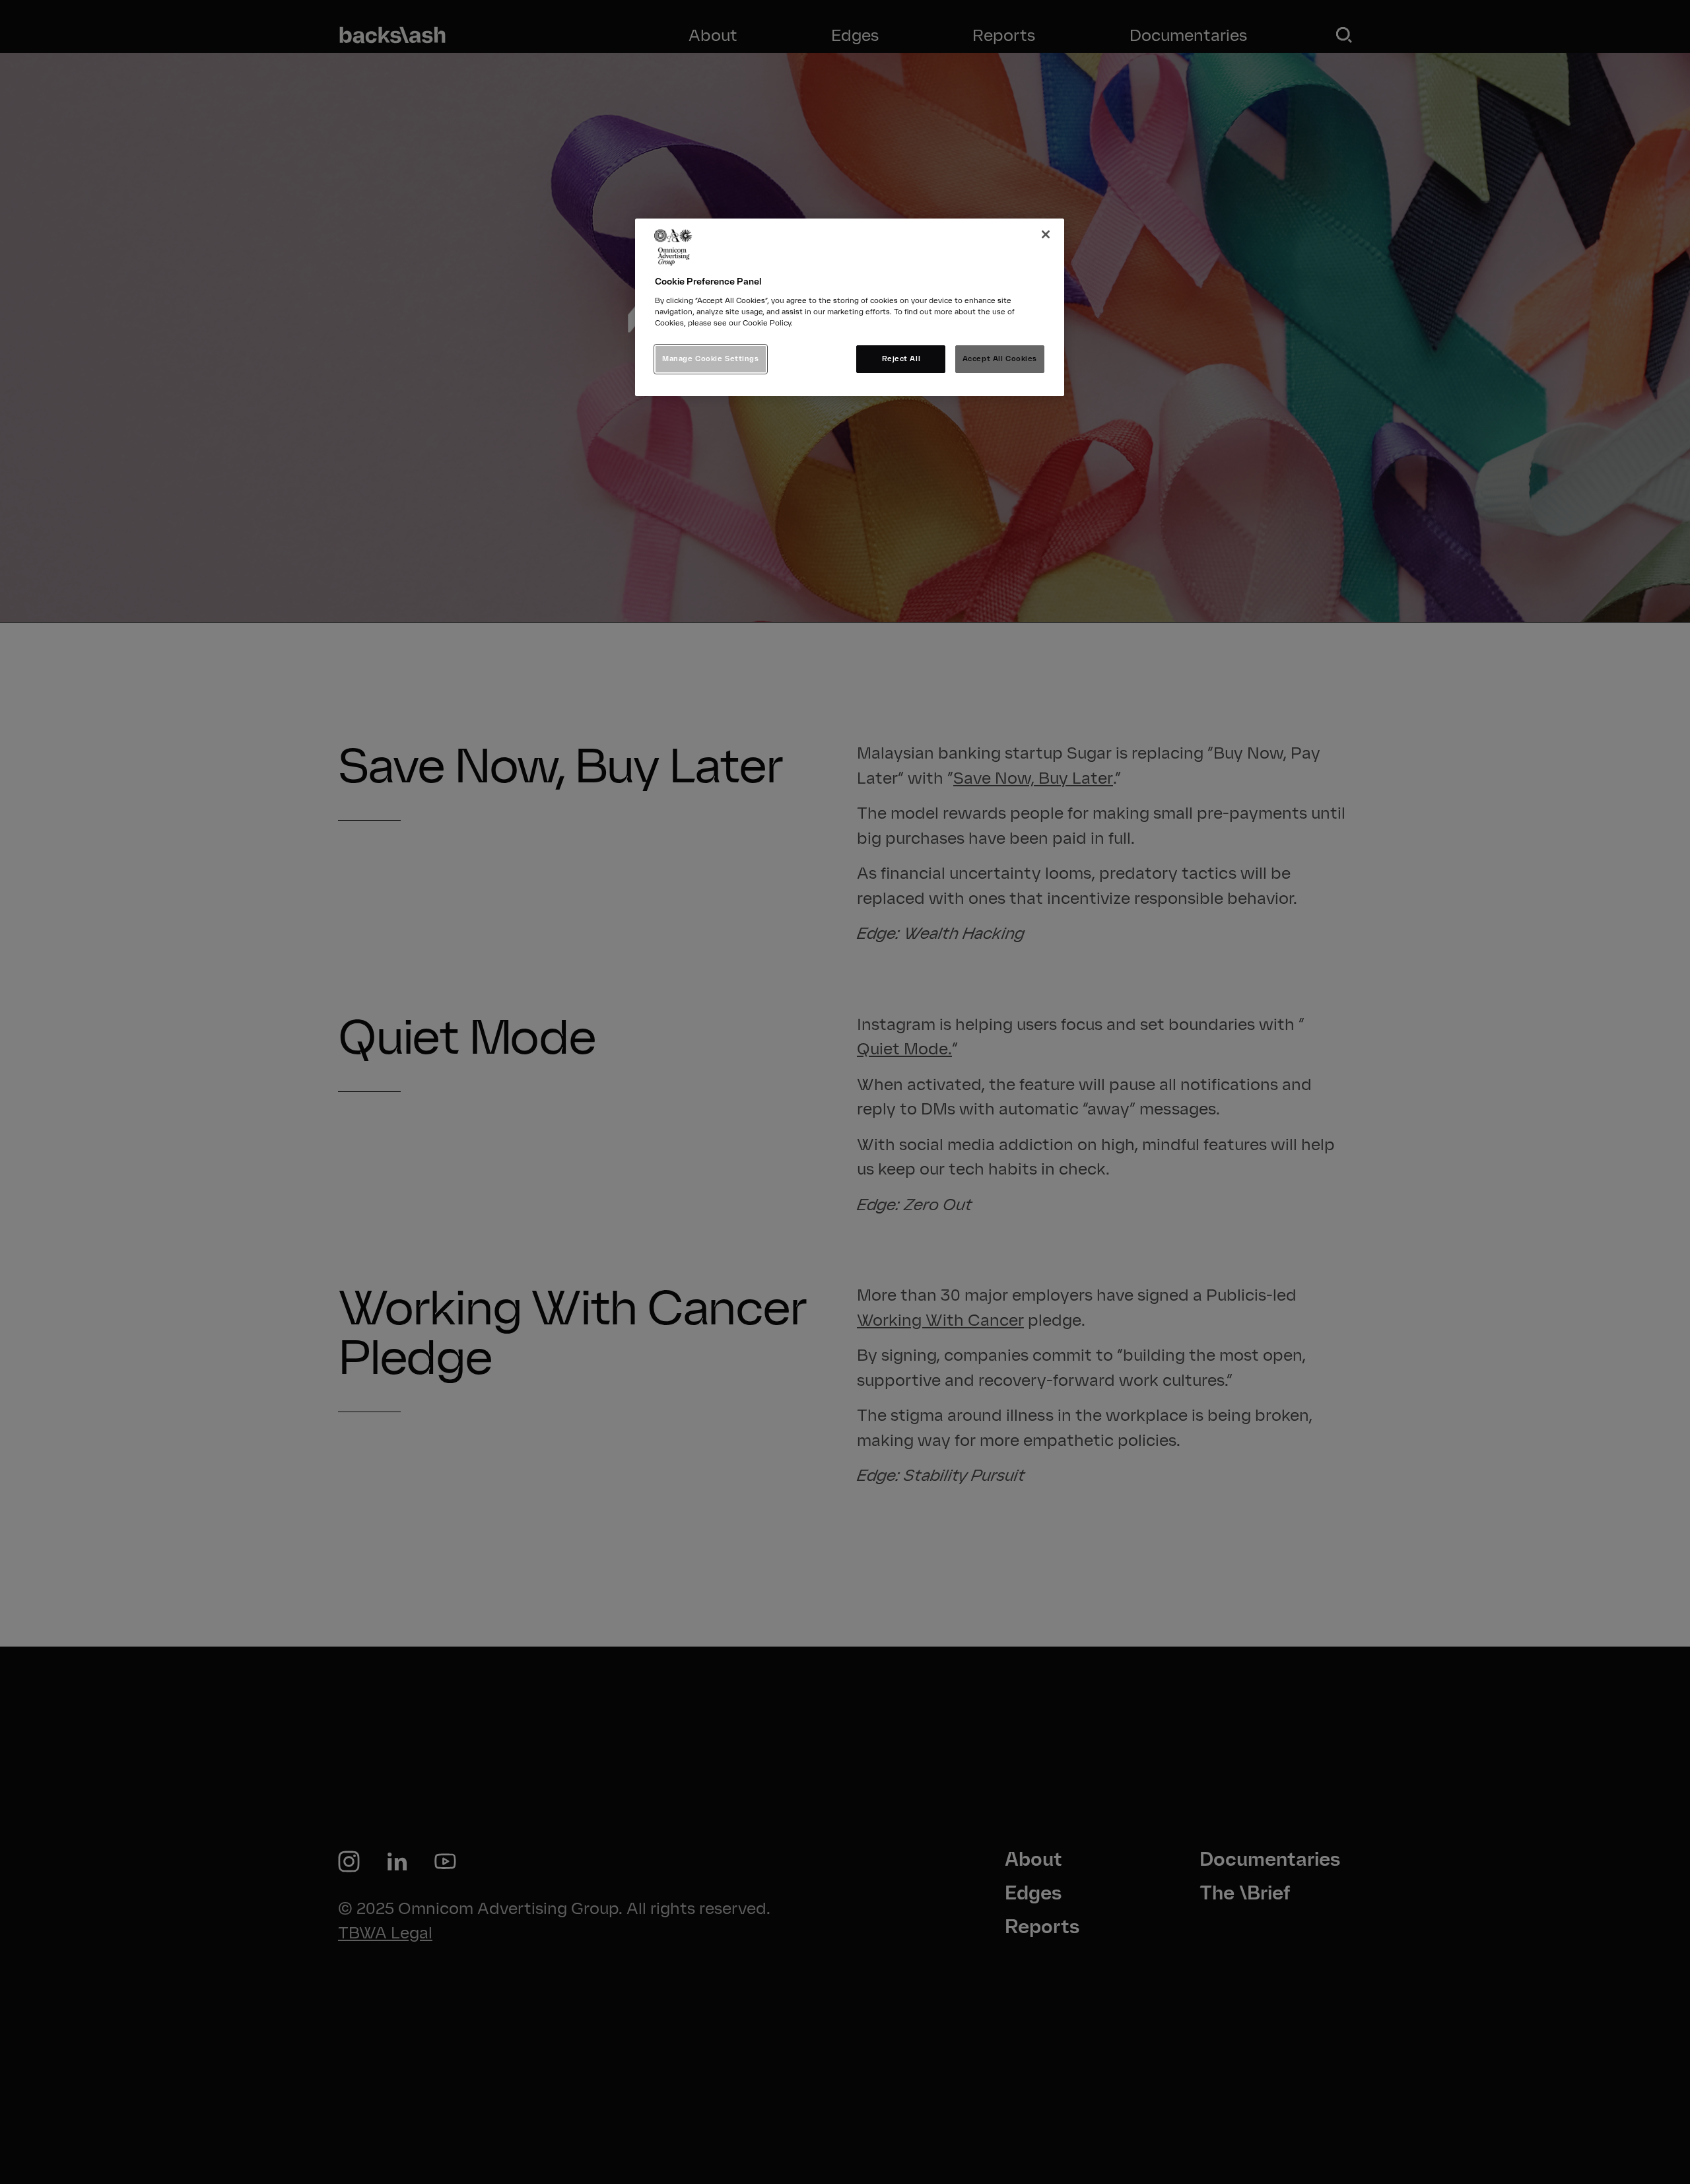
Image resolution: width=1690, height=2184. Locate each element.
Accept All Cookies (1000, 358)
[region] (850, 307)
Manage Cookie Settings (711, 358)
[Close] (1046, 234)
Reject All (901, 358)
